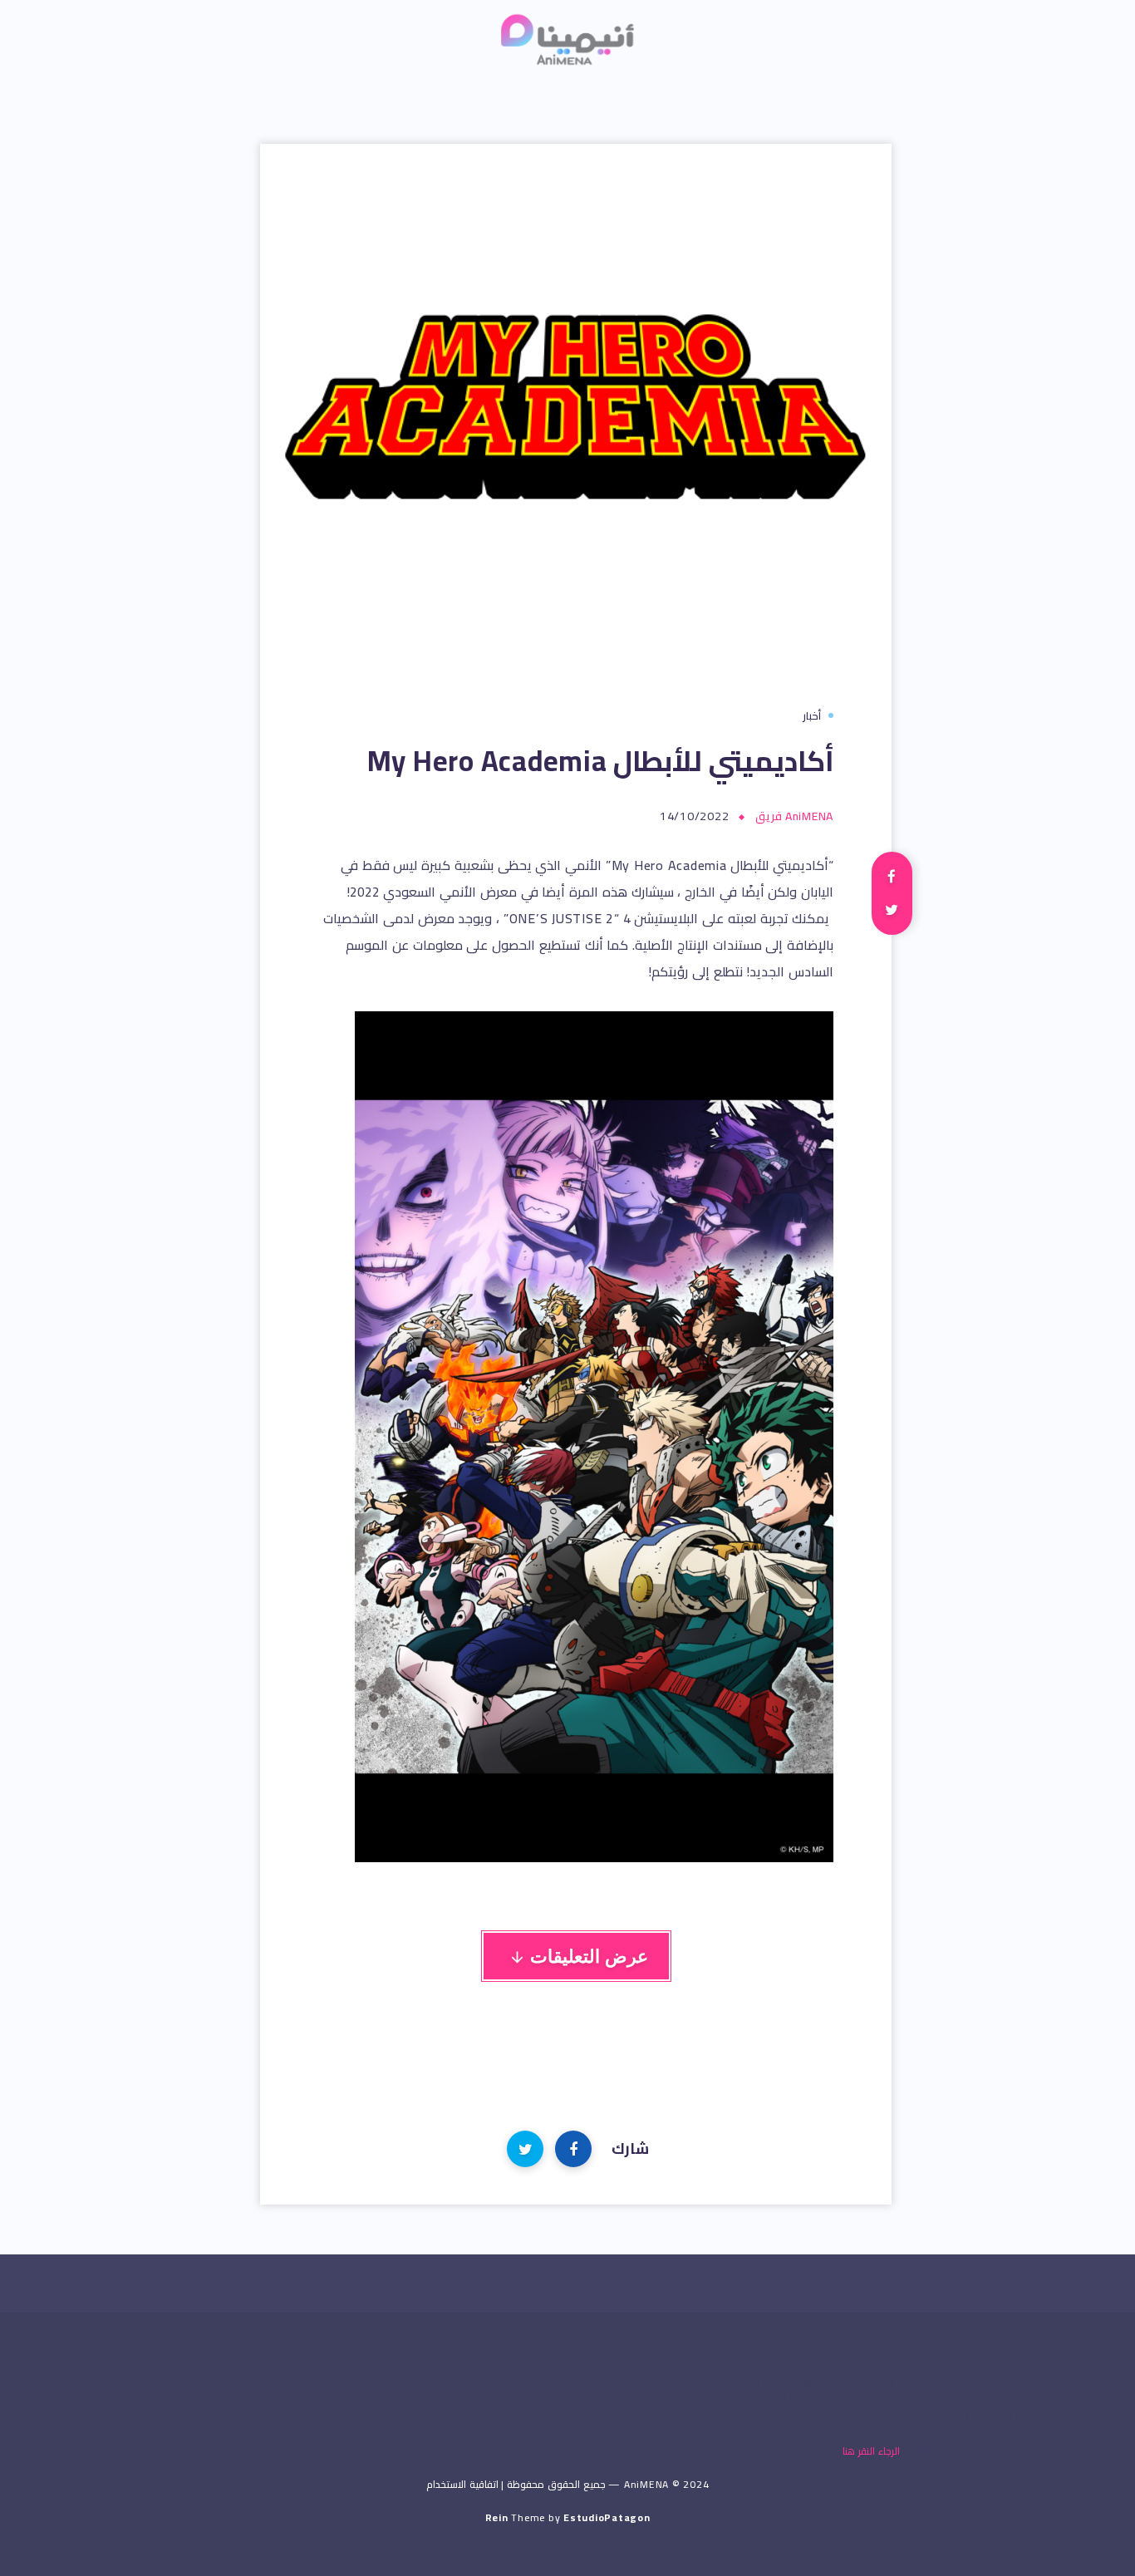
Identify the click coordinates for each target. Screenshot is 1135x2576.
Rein (497, 2517)
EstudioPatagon (607, 2517)
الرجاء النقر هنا (871, 2451)
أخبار (812, 715)
